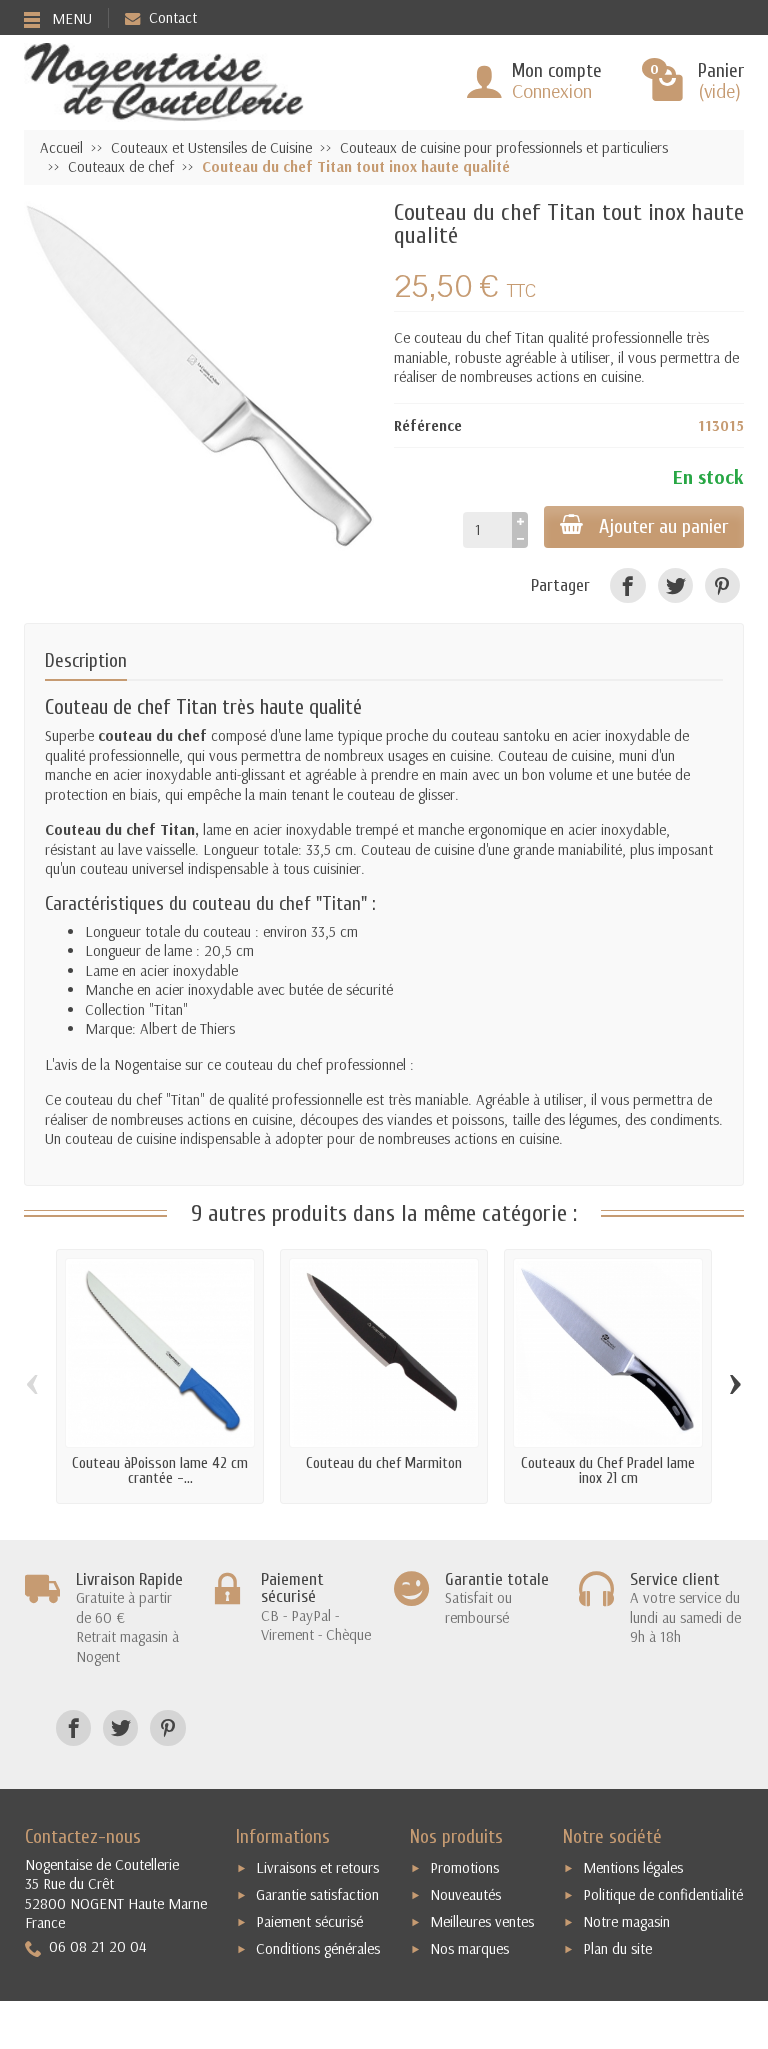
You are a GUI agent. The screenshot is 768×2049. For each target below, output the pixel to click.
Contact (173, 17)
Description (86, 661)
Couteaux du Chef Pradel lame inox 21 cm (608, 1471)
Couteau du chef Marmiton (384, 1463)
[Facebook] (627, 585)
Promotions (464, 1867)
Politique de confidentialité (663, 1894)
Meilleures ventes (482, 1921)
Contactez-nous (83, 1837)
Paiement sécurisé (309, 1921)
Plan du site (617, 1948)
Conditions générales (318, 1948)
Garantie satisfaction (317, 1894)
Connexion (552, 90)
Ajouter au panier (663, 526)
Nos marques (469, 1948)
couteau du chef (462, 337)
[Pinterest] (722, 585)
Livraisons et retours (317, 1867)
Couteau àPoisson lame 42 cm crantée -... (160, 1471)
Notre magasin (626, 1921)
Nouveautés (465, 1894)
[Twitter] (675, 585)
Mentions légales (633, 1867)
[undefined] (199, 376)
